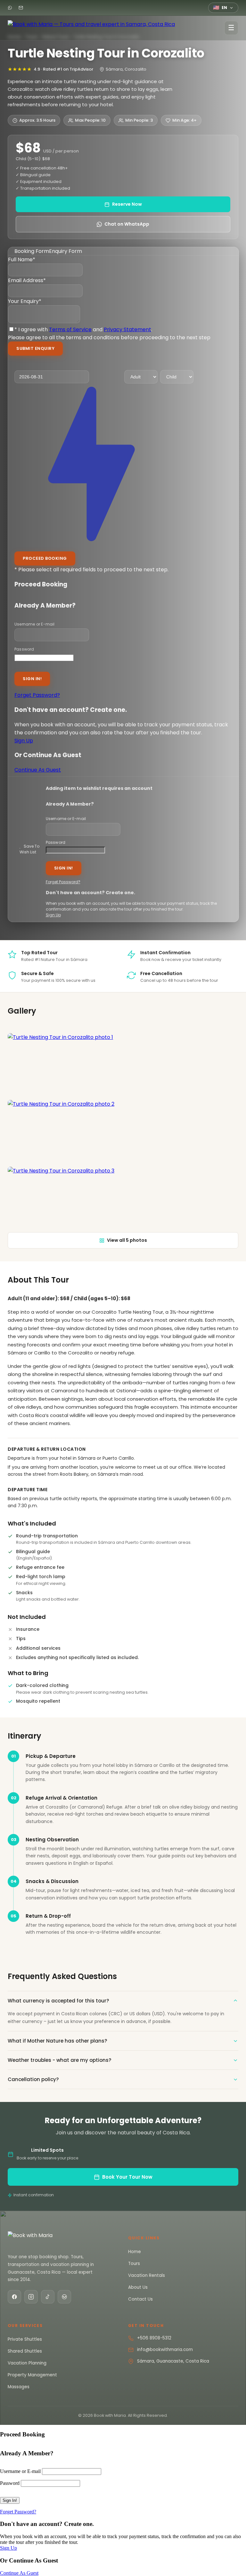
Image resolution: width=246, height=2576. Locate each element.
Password (24, 649)
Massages (19, 2387)
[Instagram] (31, 2297)
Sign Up (24, 741)
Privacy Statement (127, 329)
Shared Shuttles (25, 2351)
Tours (134, 2264)
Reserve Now (127, 204)
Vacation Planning (27, 2363)
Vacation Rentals (147, 2275)
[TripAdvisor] (64, 2297)
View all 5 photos (127, 1240)
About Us (138, 2287)
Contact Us (140, 2299)
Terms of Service (70, 329)
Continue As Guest (38, 770)
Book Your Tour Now (127, 2177)
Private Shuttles (25, 2339)
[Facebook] (14, 2297)
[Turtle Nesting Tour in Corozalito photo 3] (123, 1199)
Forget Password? (37, 695)
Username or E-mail (35, 624)
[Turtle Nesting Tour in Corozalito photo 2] (123, 1132)
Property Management (32, 2375)
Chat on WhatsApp (127, 224)
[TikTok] (48, 2297)
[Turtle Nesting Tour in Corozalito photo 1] (123, 1065)
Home (135, 2252)
